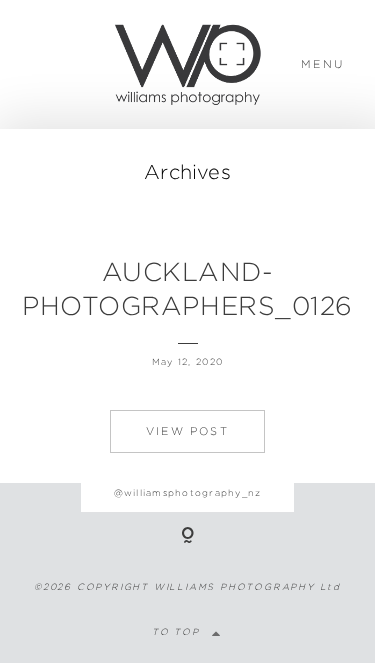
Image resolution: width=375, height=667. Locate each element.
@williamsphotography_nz (188, 493)
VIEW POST (187, 431)
